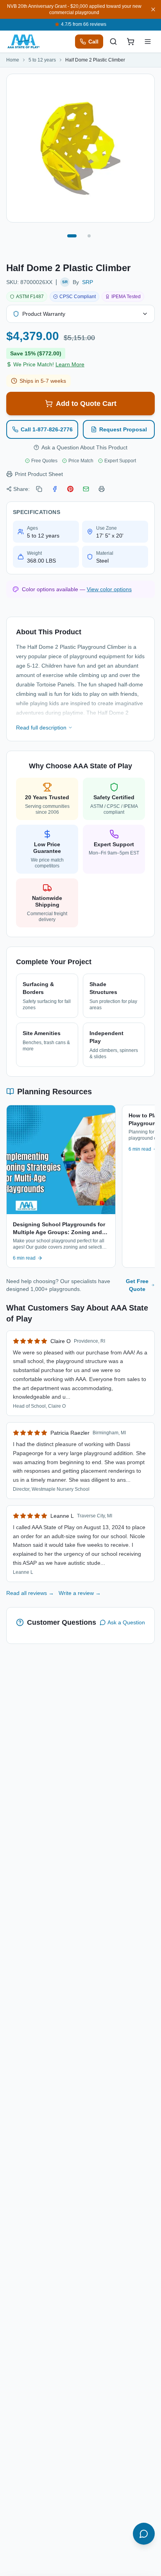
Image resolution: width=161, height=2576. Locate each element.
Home (13, 60)
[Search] (113, 42)
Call (93, 42)
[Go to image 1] (72, 236)
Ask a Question (126, 1622)
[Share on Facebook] (55, 489)
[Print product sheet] (102, 489)
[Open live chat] (144, 2534)
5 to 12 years (42, 60)
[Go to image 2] (89, 236)
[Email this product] (86, 489)
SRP (88, 282)
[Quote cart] (131, 42)
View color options (109, 589)
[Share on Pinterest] (70, 489)
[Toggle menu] (148, 42)
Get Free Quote (137, 1285)
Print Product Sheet (39, 474)
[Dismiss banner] (153, 9)
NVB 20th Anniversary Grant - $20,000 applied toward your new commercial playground (74, 9)
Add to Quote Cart (86, 404)
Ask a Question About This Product (84, 447)
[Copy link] (39, 489)
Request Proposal (123, 429)
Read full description (41, 728)
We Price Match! (49, 364)
